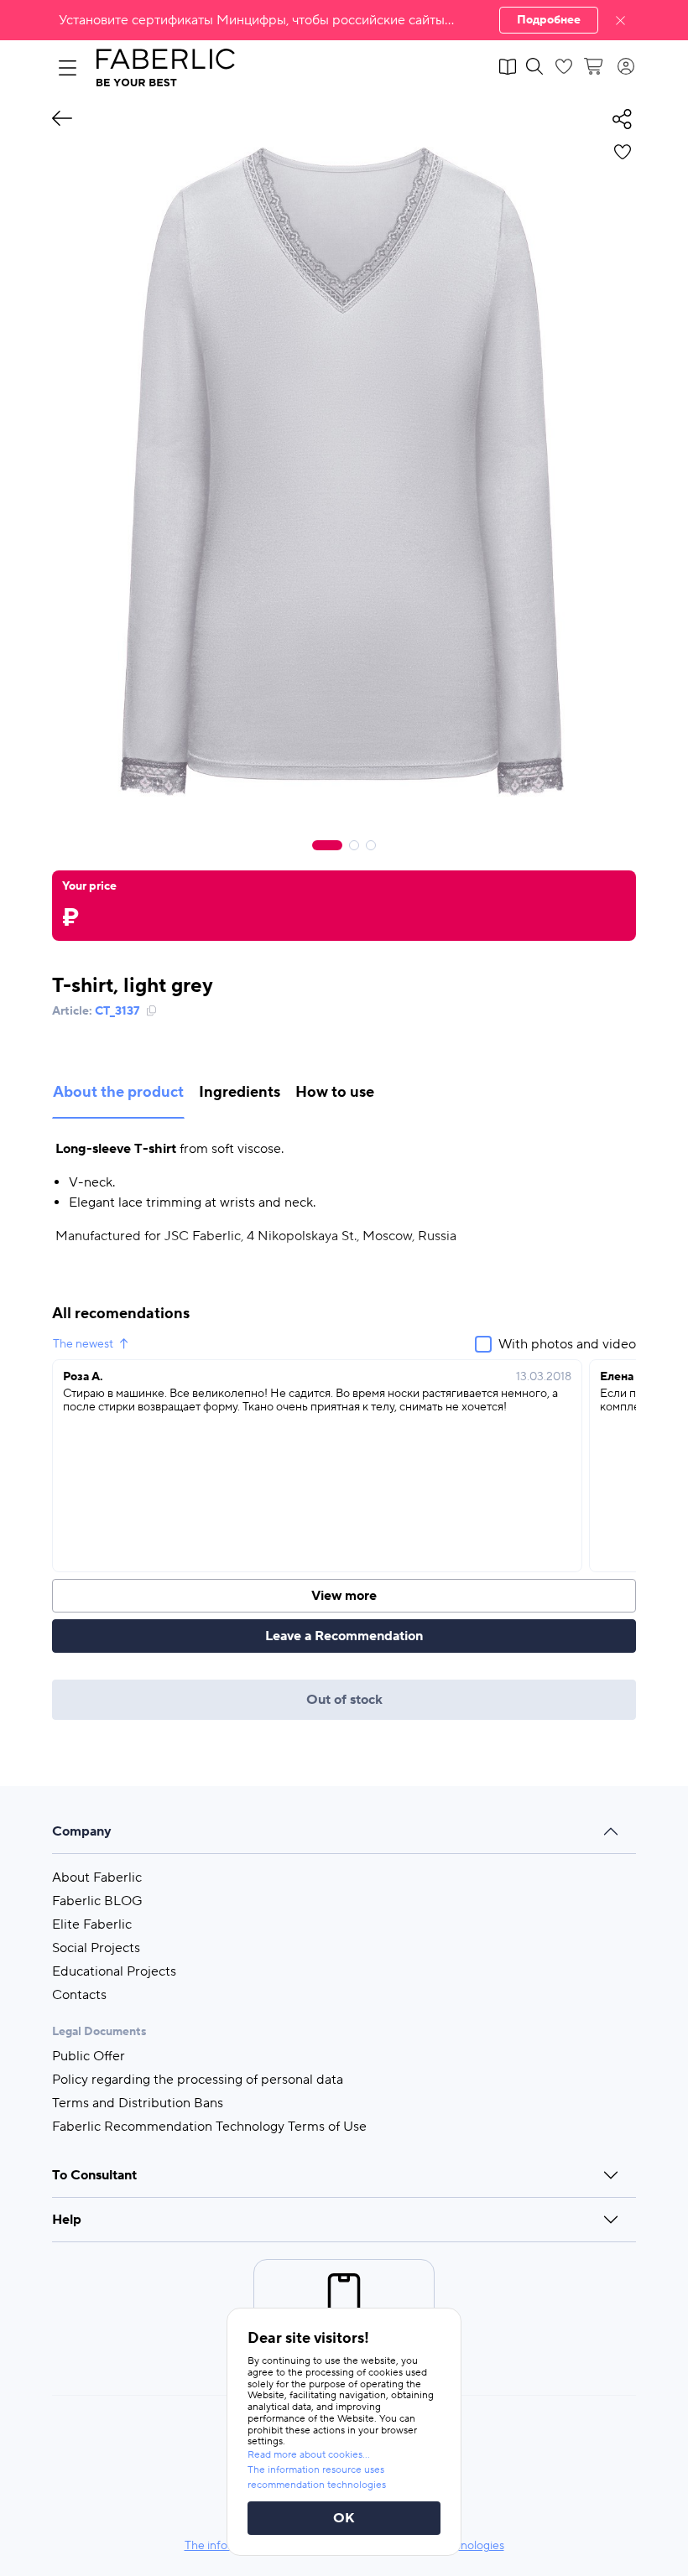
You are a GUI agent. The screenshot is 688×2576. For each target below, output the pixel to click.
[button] (344, 20)
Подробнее (549, 20)
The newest (83, 1344)
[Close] (620, 20)
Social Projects (96, 1948)
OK (344, 2518)
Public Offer (89, 2056)
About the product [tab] (118, 1092)
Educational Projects (114, 1971)
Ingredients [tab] (240, 1092)
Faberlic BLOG (97, 1901)
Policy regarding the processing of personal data (198, 2080)
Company (82, 1831)
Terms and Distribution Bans (138, 2103)
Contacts (79, 1995)
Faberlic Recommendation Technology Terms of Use (209, 2127)
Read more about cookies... (309, 2455)
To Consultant (94, 2175)
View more (344, 1596)
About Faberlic (97, 1877)
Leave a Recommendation (344, 1636)
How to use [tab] (335, 1092)
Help (67, 2220)
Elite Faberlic (92, 1924)
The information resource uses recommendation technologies (317, 2477)
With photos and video (567, 1344)
